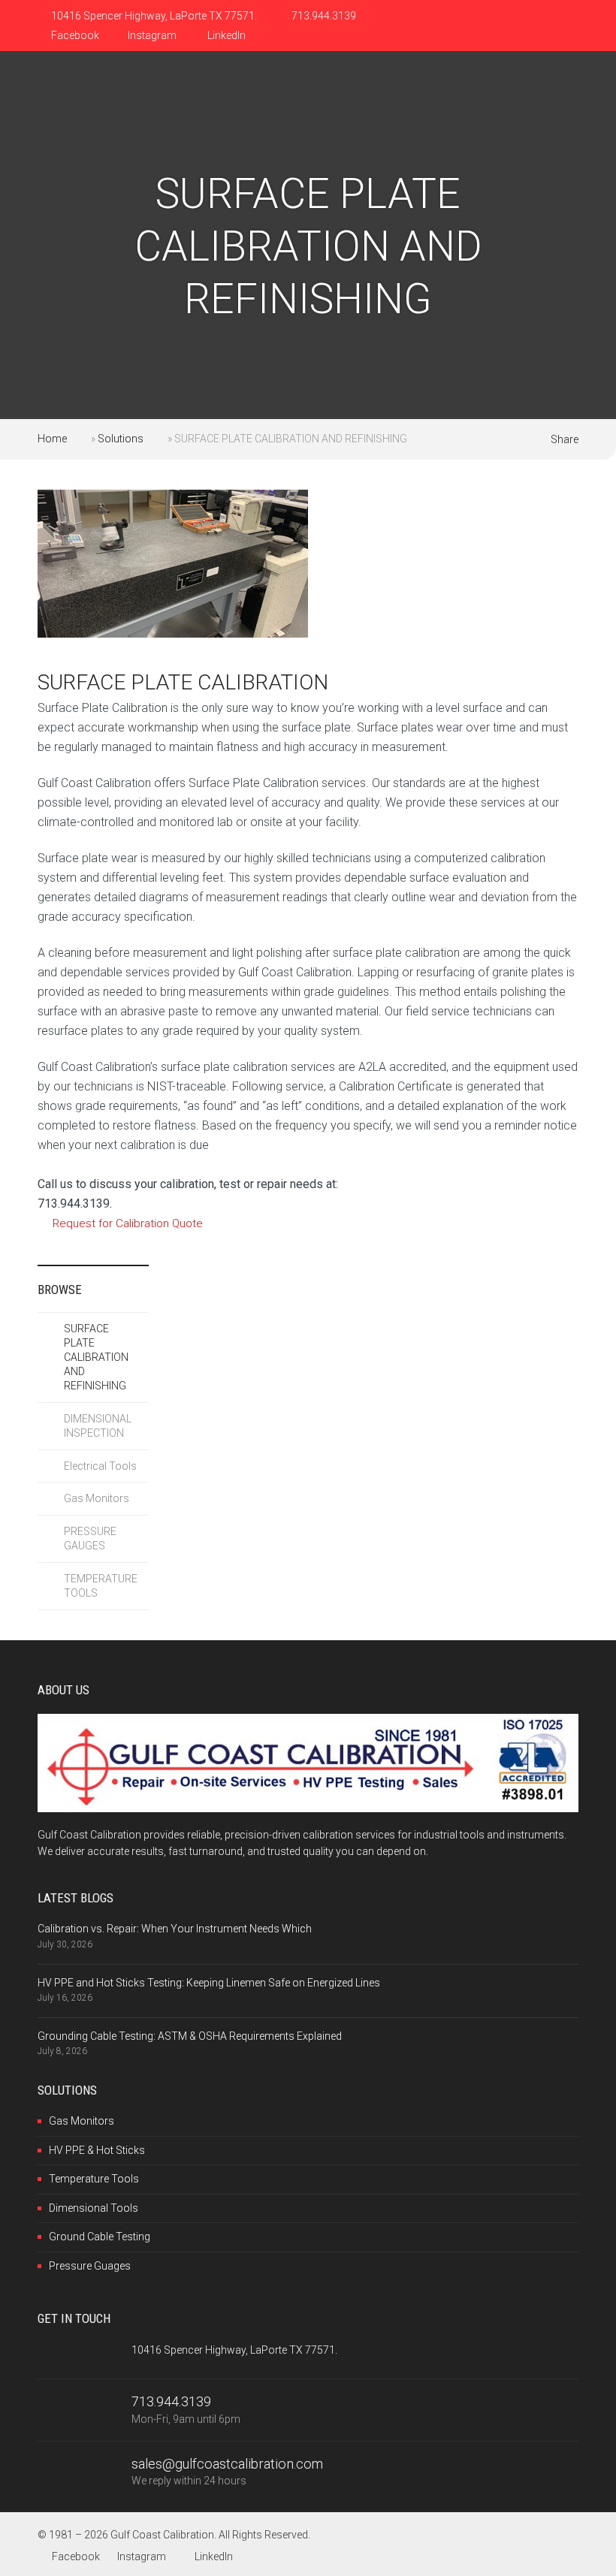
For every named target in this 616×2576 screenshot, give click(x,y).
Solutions (121, 439)
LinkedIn (225, 35)
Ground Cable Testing (100, 2237)
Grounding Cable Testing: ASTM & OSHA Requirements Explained (190, 2036)
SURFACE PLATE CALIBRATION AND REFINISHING (96, 1357)
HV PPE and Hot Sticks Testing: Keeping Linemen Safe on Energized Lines (209, 1983)
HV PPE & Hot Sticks (97, 2150)
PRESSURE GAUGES (90, 1538)
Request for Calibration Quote (128, 1223)
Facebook (74, 35)
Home (52, 439)
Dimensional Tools (94, 2208)
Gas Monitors (97, 1498)
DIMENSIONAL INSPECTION (98, 1426)
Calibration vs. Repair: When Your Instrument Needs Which (175, 1929)
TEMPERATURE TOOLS (101, 1586)
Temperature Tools (94, 2179)
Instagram (152, 35)
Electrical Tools (100, 1466)
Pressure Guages (90, 2266)
